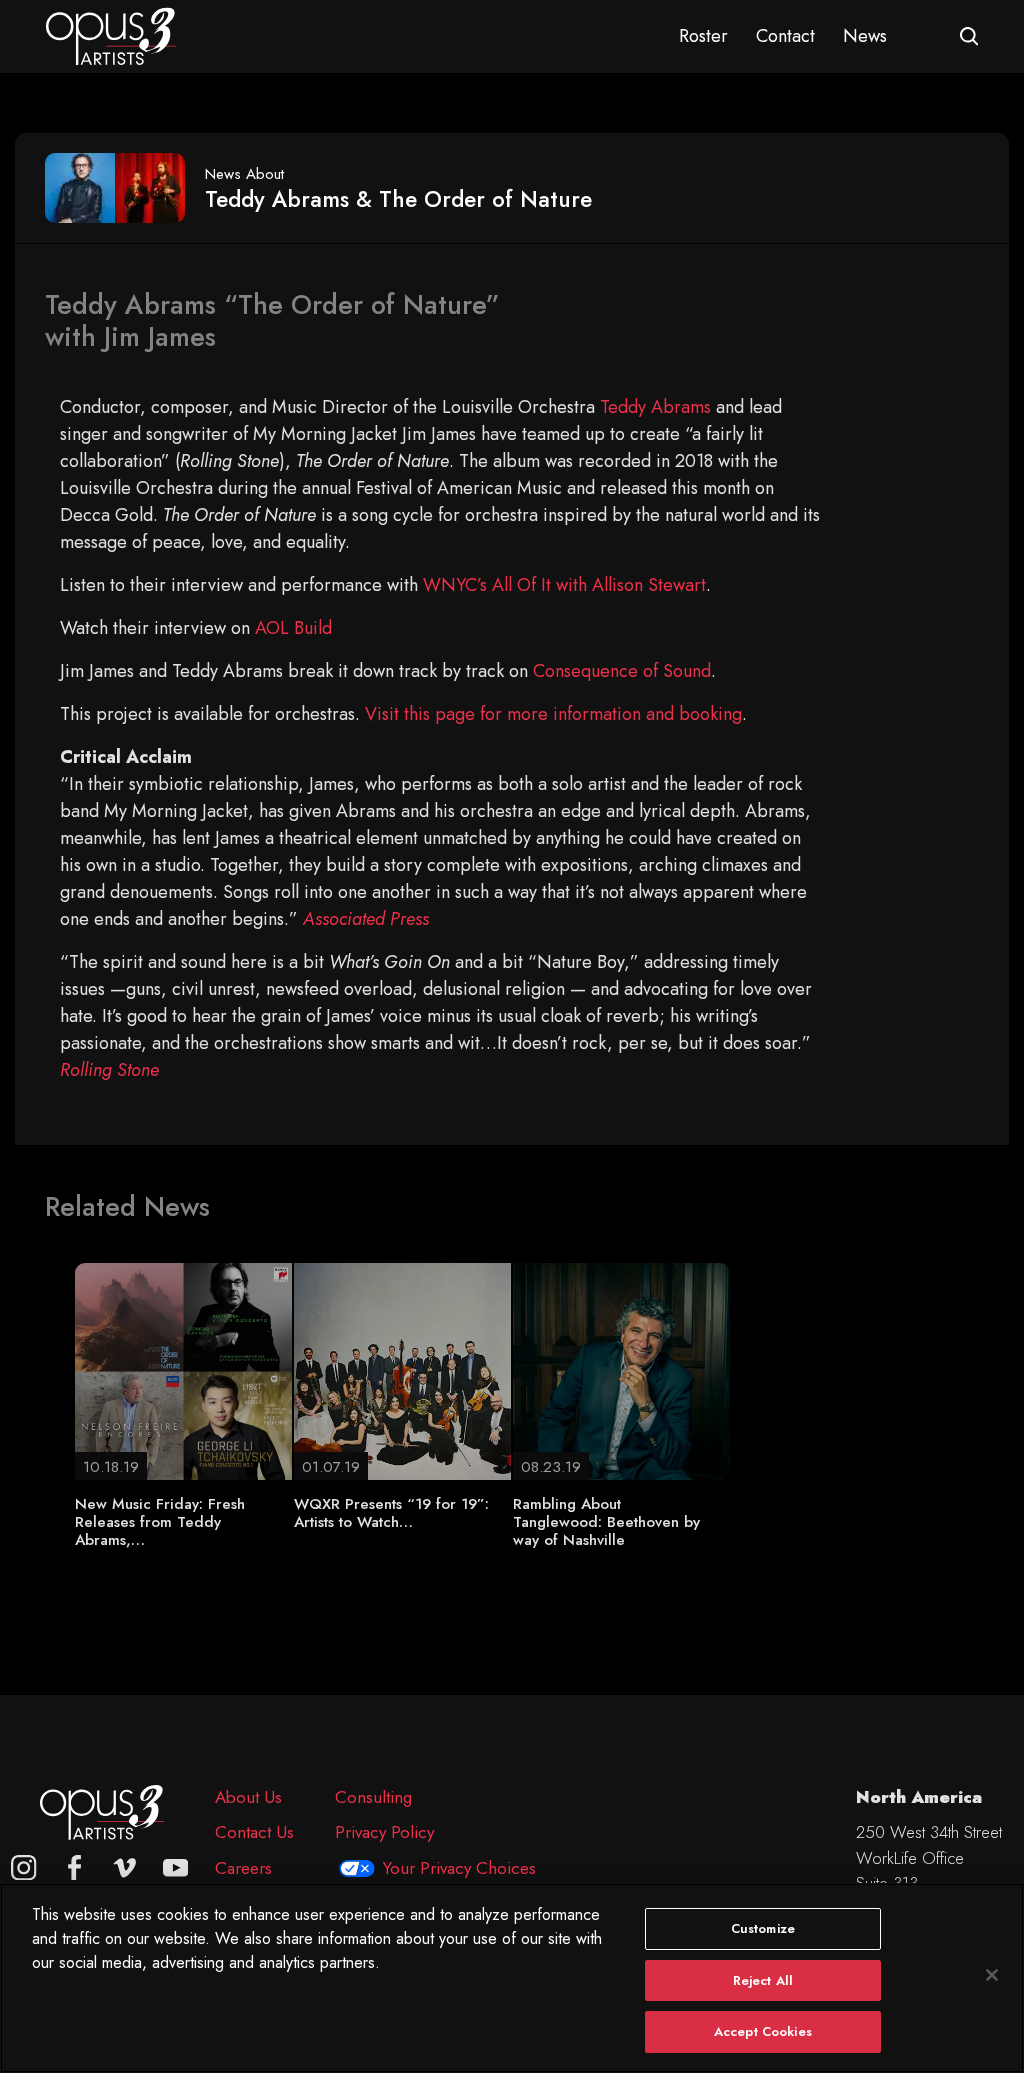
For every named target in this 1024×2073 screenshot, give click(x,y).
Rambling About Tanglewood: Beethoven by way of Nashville (606, 1522)
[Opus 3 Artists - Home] (111, 35)
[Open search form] (969, 36)
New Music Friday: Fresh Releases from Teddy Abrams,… (160, 1522)
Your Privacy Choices (459, 1868)
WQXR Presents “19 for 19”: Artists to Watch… (391, 1513)
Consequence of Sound (622, 671)
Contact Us (254, 1832)
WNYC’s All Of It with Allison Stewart (564, 585)
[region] (512, 1978)
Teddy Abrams (655, 407)
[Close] (992, 1975)
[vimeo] (125, 1868)
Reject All (763, 1980)
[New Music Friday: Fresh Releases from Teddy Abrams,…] (183, 1370)
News (865, 36)
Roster (703, 36)
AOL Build (293, 628)
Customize (763, 1928)
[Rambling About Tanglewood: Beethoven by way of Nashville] (621, 1370)
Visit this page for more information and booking (553, 714)
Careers (243, 1868)
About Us (248, 1797)
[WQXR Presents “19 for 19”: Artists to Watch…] (402, 1370)
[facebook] (75, 1868)
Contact (785, 36)
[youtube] (176, 1868)
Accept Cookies (763, 2031)
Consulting (373, 1797)
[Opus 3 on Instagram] (24, 1868)
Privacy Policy (384, 1832)
